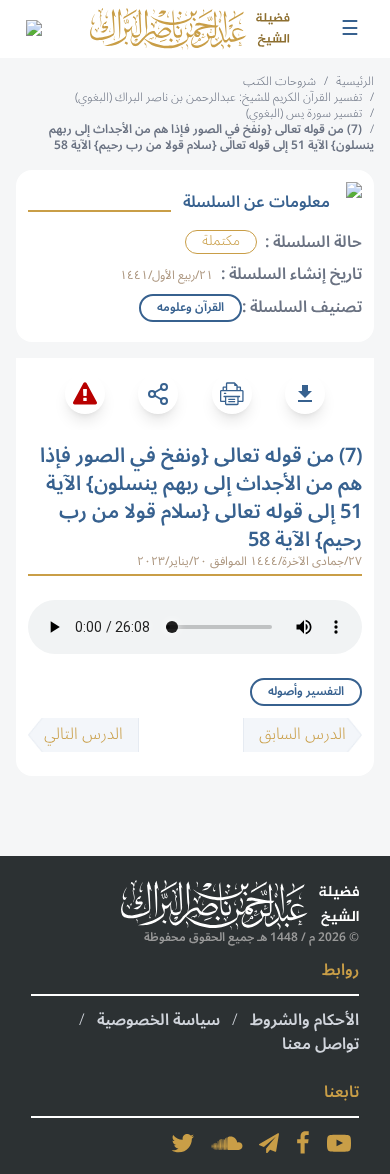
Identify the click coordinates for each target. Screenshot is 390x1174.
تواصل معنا (320, 1044)
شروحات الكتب (279, 81)
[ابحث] (33, 29)
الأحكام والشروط (304, 1020)
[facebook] (303, 1143)
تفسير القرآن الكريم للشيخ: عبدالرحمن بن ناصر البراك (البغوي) (218, 97)
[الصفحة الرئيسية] (190, 29)
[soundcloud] (227, 1143)
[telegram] (269, 1143)
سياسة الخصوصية (158, 1020)
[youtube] (339, 1143)
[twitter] (183, 1143)
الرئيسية (355, 81)
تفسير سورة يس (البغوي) (304, 113)
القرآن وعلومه (190, 307)
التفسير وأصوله (306, 691)
